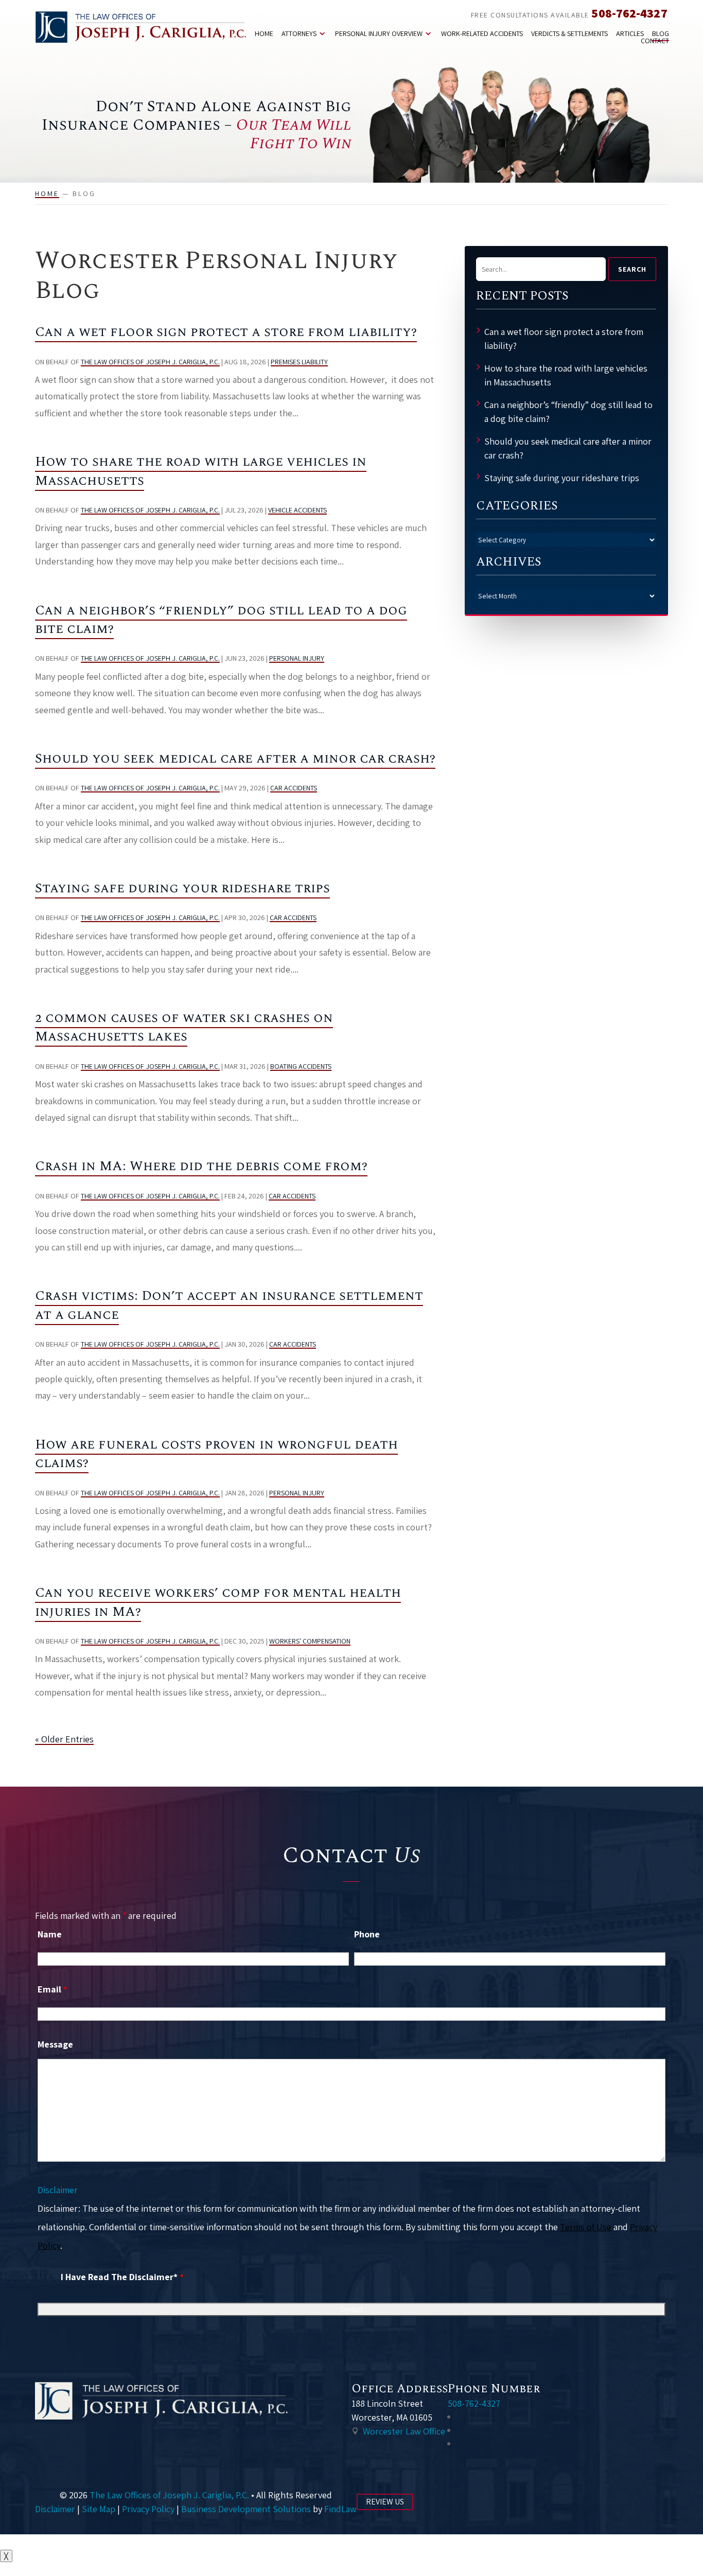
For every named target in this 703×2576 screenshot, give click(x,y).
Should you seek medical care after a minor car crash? (235, 758)
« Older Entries (64, 1739)
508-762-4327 (629, 13)
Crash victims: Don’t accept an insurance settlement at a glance (229, 1305)
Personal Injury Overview (379, 33)
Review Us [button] (385, 2502)
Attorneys (299, 33)
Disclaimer (58, 2190)
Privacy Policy (148, 2509)
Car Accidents (294, 788)
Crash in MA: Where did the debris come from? (201, 1166)
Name (50, 1934)
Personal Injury (297, 658)
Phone (367, 1934)
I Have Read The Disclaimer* (122, 2277)
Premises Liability (299, 362)
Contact (655, 41)
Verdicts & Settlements (569, 33)
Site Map (99, 2509)
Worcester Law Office (404, 2431)
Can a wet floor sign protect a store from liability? (226, 332)
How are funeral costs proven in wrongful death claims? (216, 1454)
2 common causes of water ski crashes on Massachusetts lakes (184, 1027)
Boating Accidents (301, 1066)
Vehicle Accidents (297, 510)
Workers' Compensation (310, 1641)
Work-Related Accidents (482, 33)
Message (55, 2044)
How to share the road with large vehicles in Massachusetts (201, 471)
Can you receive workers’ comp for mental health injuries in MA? (218, 1602)
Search (632, 269)
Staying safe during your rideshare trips (182, 888)
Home (264, 33)
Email (52, 1989)
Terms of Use (586, 2227)
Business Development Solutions (246, 2509)
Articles (630, 33)
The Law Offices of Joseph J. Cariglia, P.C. (150, 362)
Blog (661, 33)
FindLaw (340, 2509)
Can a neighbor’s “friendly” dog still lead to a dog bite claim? (221, 620)
